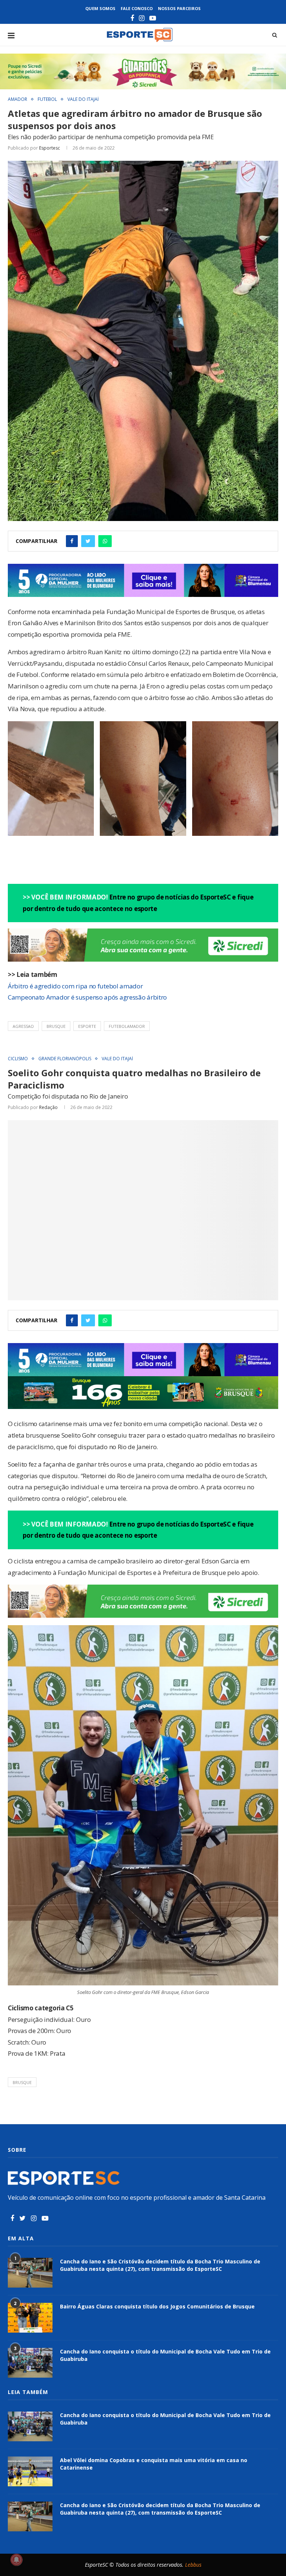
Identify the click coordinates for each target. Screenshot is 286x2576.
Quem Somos (100, 8)
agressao (23, 1026)
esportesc (50, 148)
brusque (56, 1026)
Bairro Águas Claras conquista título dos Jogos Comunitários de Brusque (157, 2306)
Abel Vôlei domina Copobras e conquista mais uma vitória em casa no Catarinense (154, 2464)
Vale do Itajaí (83, 99)
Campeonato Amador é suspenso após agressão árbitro (87, 997)
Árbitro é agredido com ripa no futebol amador (75, 986)
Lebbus (193, 2565)
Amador (18, 99)
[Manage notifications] (16, 2560)
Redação (48, 1107)
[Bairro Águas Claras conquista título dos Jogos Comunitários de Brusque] (30, 2318)
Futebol (47, 99)
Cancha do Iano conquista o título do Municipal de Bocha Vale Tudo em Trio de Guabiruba (165, 2355)
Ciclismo (18, 1059)
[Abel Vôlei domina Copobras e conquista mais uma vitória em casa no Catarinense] (30, 2471)
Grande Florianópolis (65, 1059)
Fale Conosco (137, 8)
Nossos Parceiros (179, 8)
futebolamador (127, 1026)
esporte (87, 1026)
